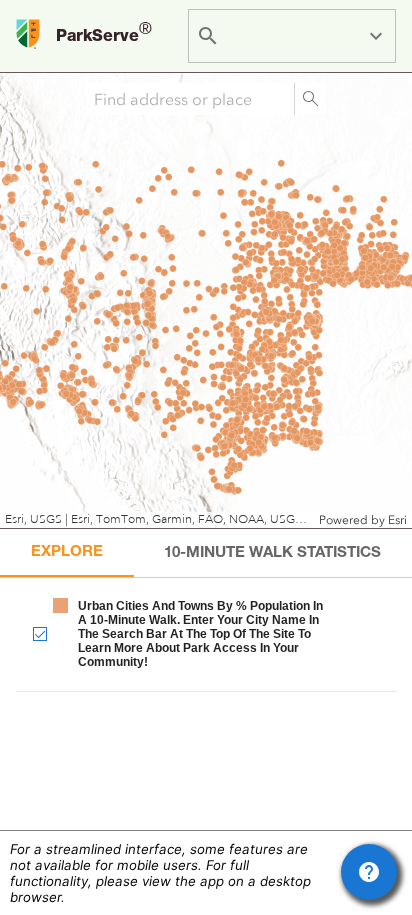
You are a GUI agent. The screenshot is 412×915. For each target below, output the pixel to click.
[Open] (376, 36)
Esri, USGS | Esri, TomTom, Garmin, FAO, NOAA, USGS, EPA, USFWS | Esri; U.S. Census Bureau (159, 519)
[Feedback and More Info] (369, 872)
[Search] (310, 99)
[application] (206, 300)
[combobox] (295, 36)
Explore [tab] (67, 552)
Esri (397, 520)
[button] (206, 633)
